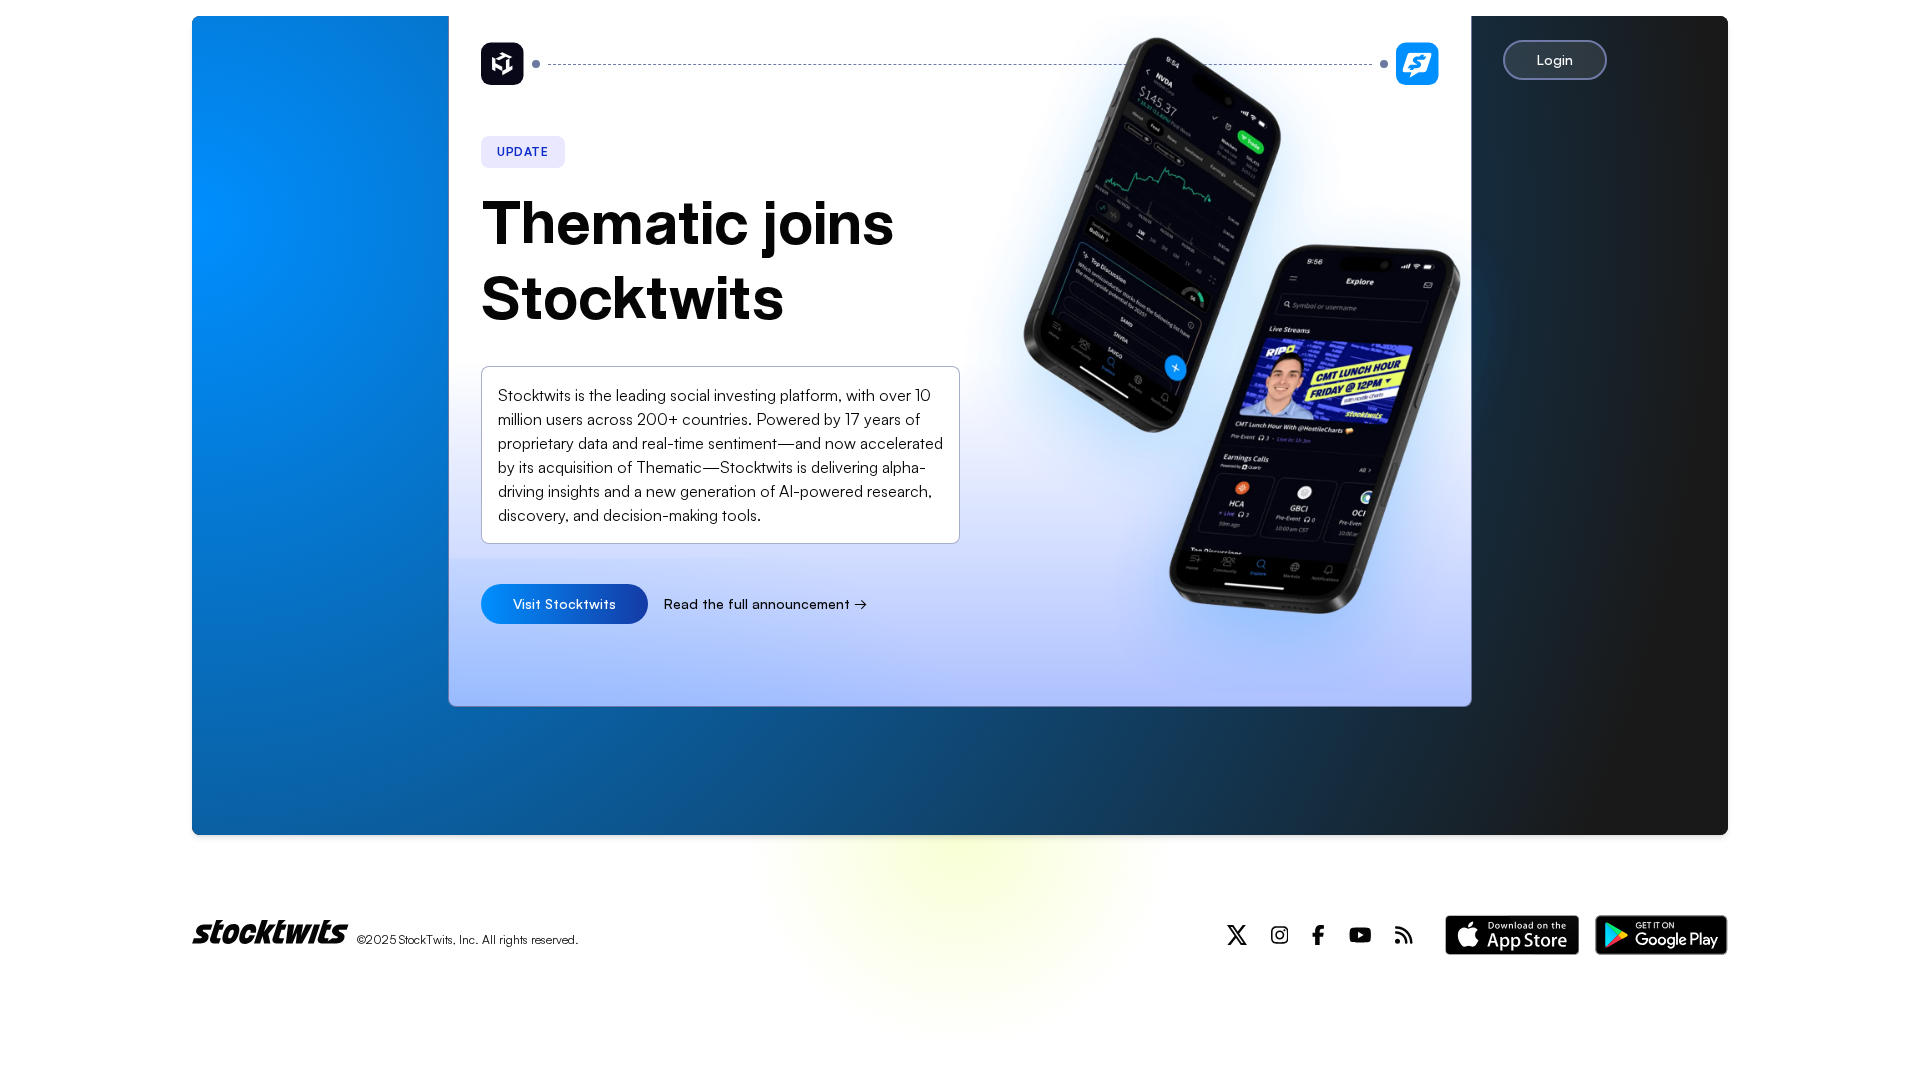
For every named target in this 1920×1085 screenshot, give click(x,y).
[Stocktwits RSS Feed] (1404, 935)
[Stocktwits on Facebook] (1318, 935)
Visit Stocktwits (564, 603)
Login (1555, 59)
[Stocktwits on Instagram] (1280, 935)
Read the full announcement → (765, 603)
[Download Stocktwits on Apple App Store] (1512, 935)
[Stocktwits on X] (1237, 935)
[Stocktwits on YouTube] (1360, 935)
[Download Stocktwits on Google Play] (1661, 935)
